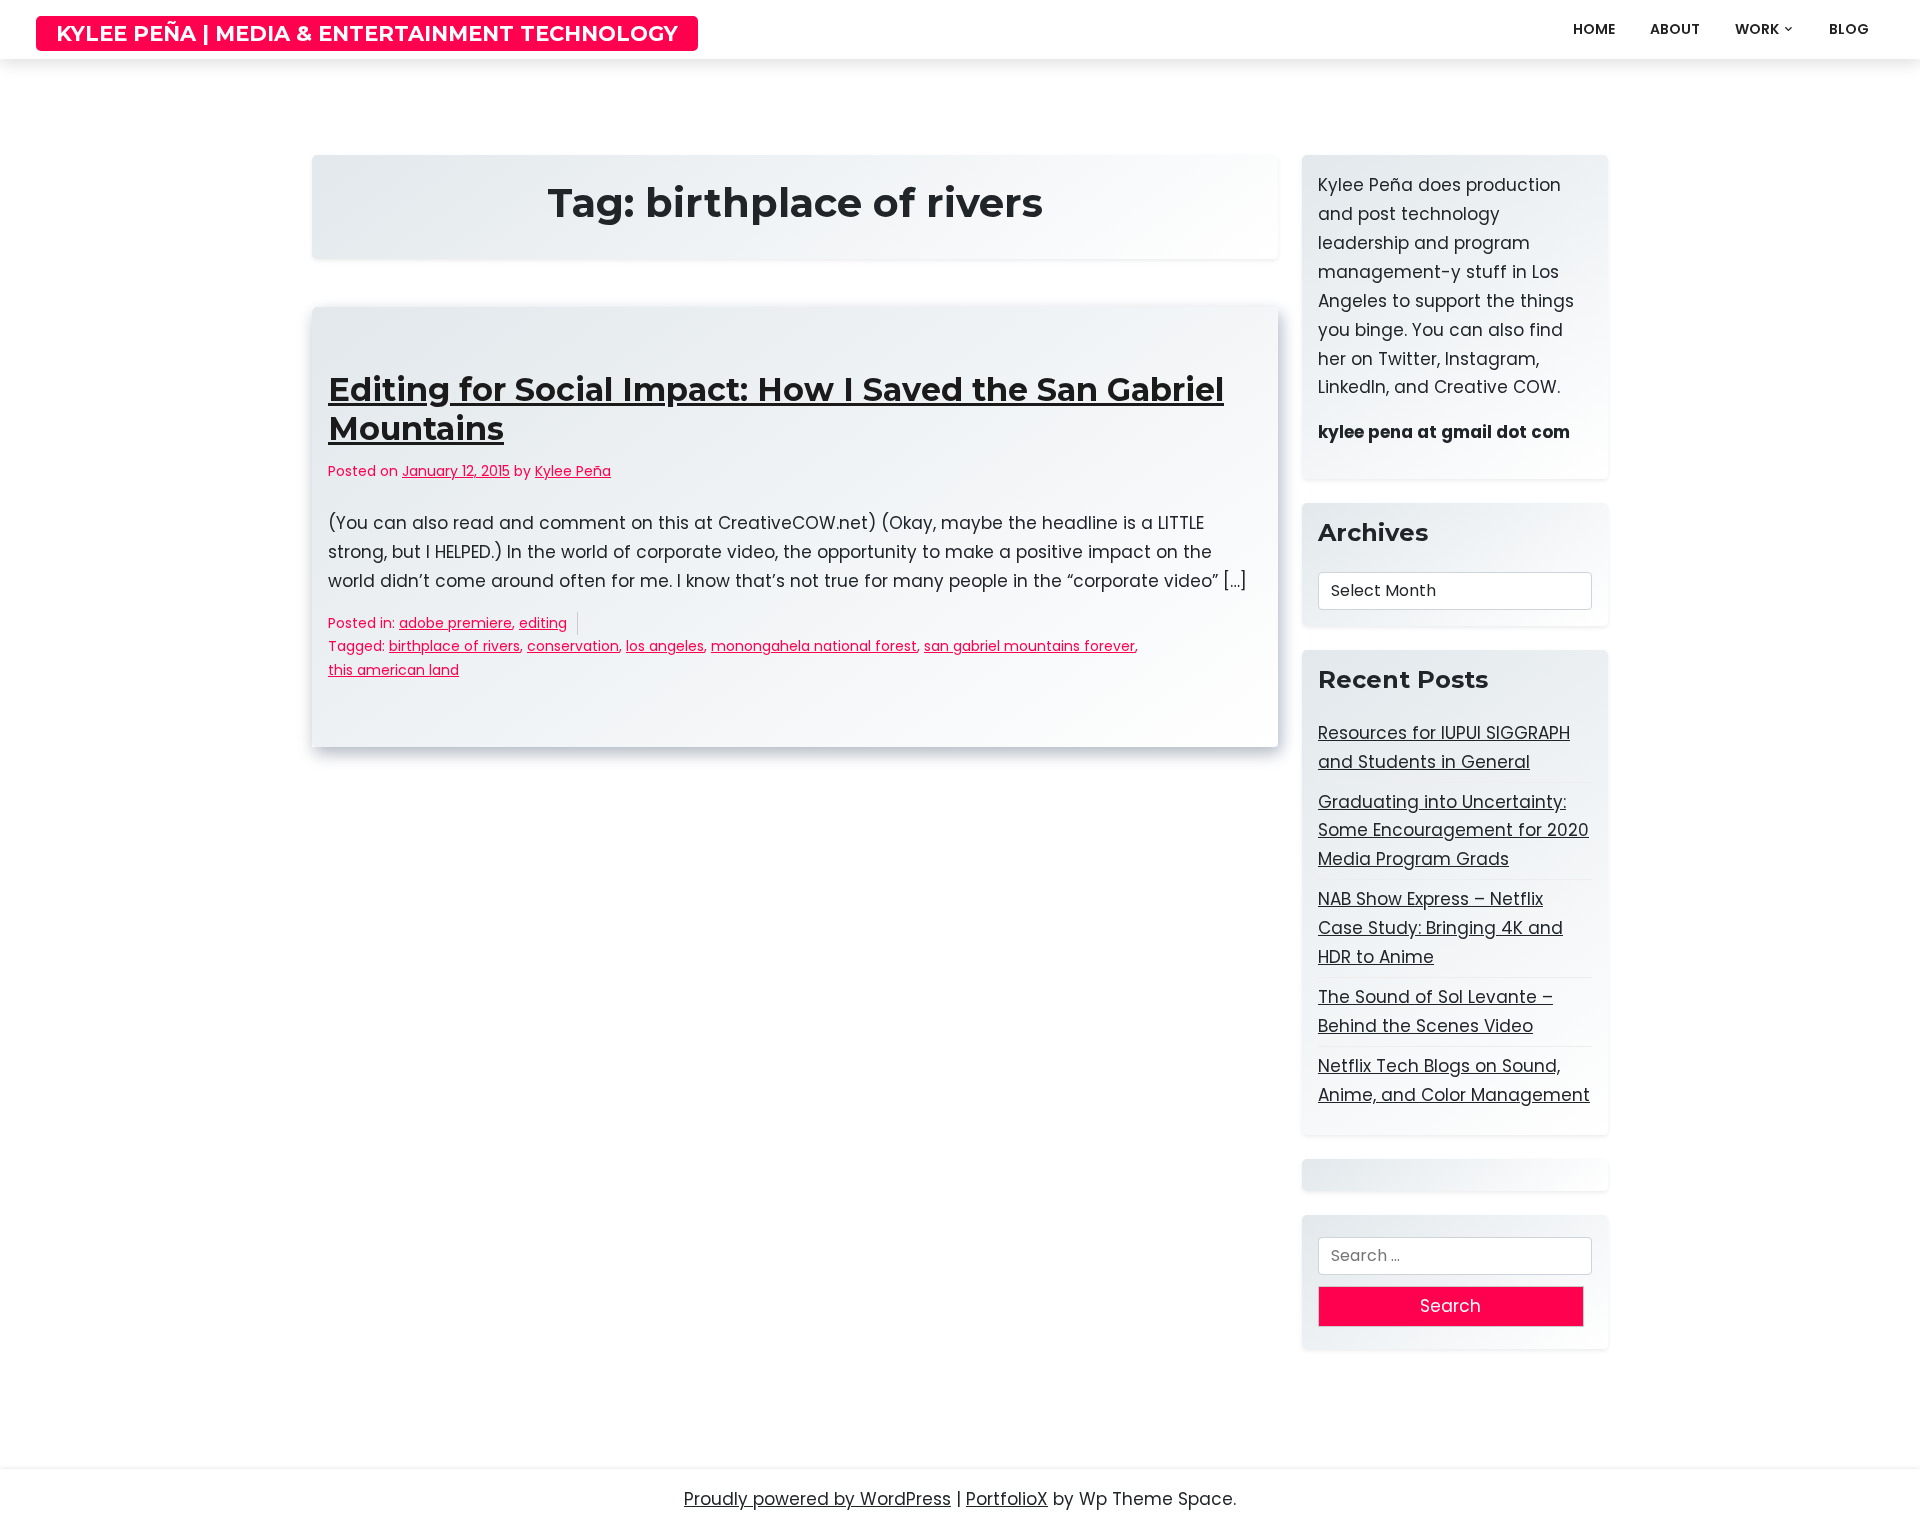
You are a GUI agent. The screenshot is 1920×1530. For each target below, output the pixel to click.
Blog (1849, 29)
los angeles (665, 646)
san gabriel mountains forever (1029, 646)
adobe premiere (455, 623)
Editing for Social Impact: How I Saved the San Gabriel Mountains (776, 409)
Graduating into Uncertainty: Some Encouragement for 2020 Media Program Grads (1453, 831)
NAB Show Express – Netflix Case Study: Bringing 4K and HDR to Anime (1440, 928)
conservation (573, 646)
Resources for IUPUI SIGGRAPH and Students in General (1444, 747)
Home (1594, 29)
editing (543, 623)
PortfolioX (1007, 1499)
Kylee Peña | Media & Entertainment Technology (367, 33)
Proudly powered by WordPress (817, 1499)
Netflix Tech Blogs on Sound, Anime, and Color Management (1454, 1080)
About (1675, 29)
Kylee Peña (573, 471)
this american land (393, 670)
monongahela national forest (814, 646)
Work (1757, 29)
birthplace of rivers (454, 646)
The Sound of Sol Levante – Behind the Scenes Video (1435, 1011)
